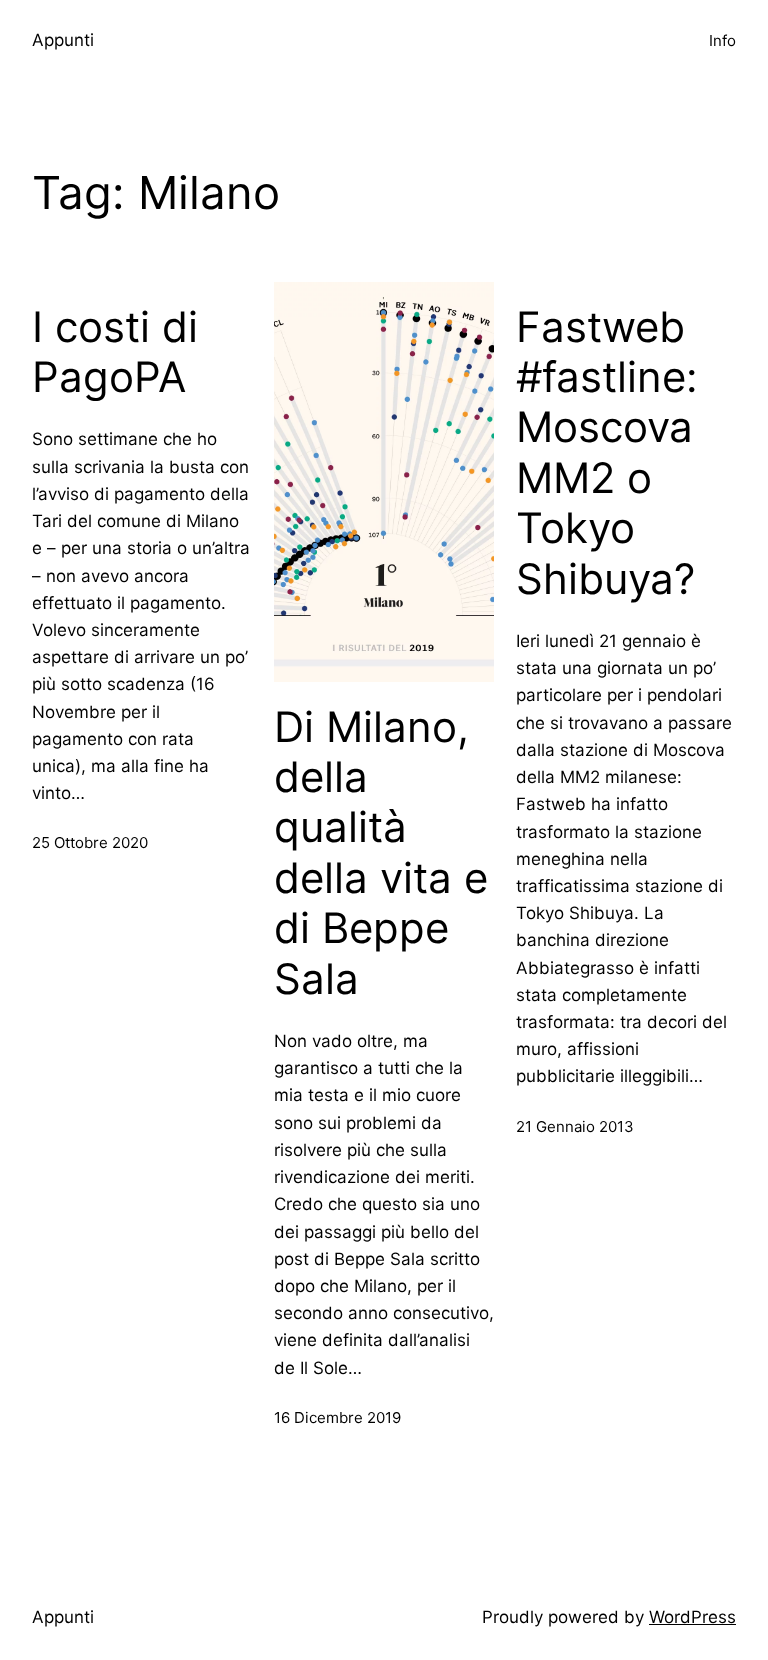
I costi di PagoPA (115, 352)
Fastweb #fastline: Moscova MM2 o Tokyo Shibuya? (607, 453)
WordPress (692, 1617)
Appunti (63, 40)
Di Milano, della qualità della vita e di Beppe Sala (381, 853)
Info (722, 40)
